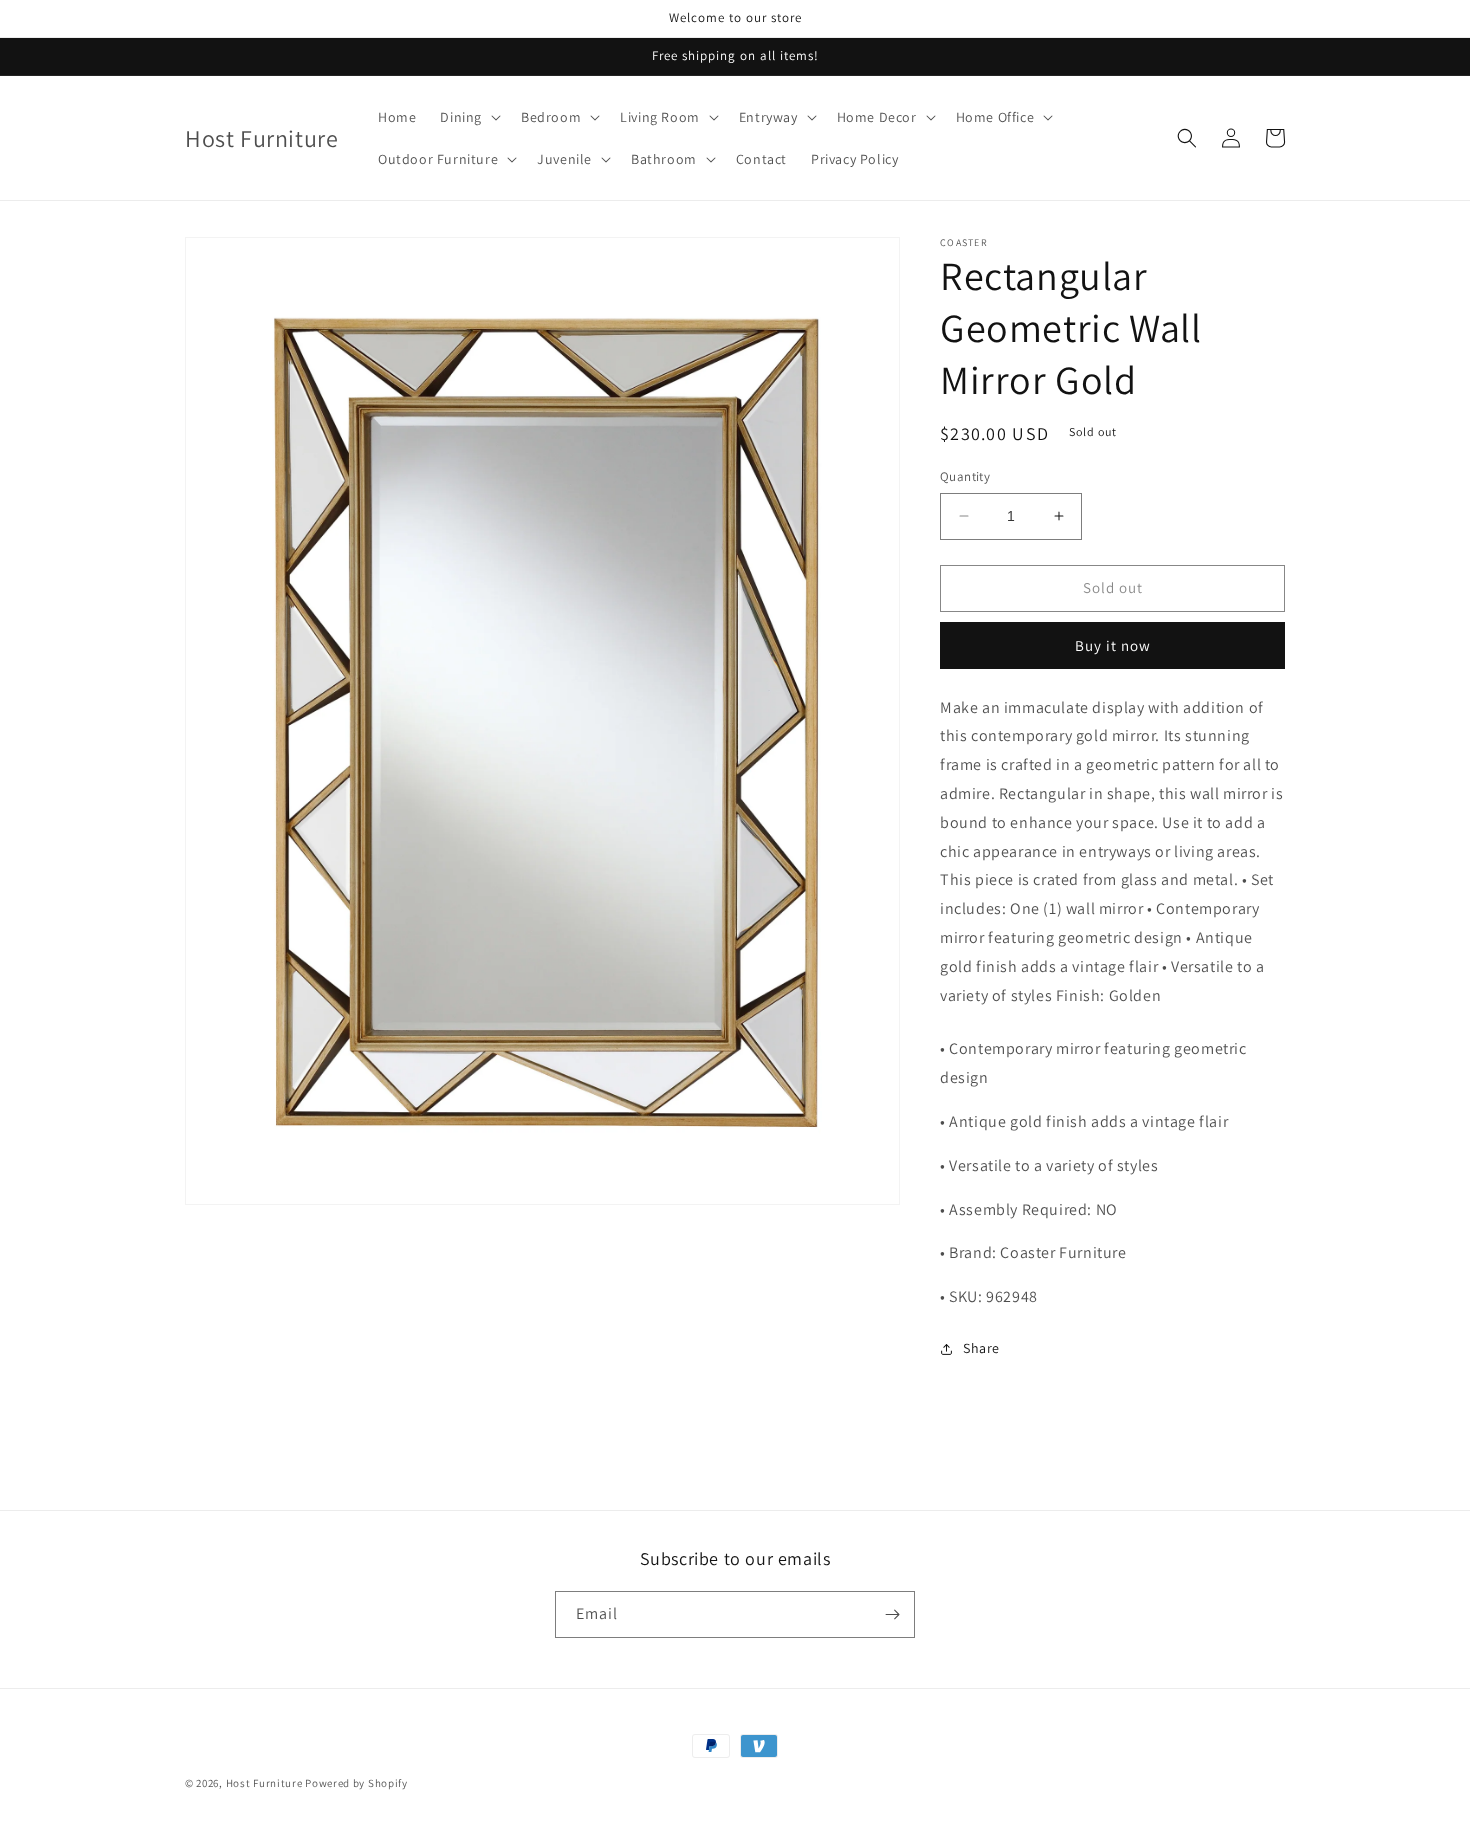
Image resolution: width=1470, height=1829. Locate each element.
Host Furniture (264, 1783)
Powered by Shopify (356, 1783)
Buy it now (1113, 645)
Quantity (965, 476)
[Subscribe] (892, 1614)
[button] (468, 117)
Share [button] (981, 1348)
